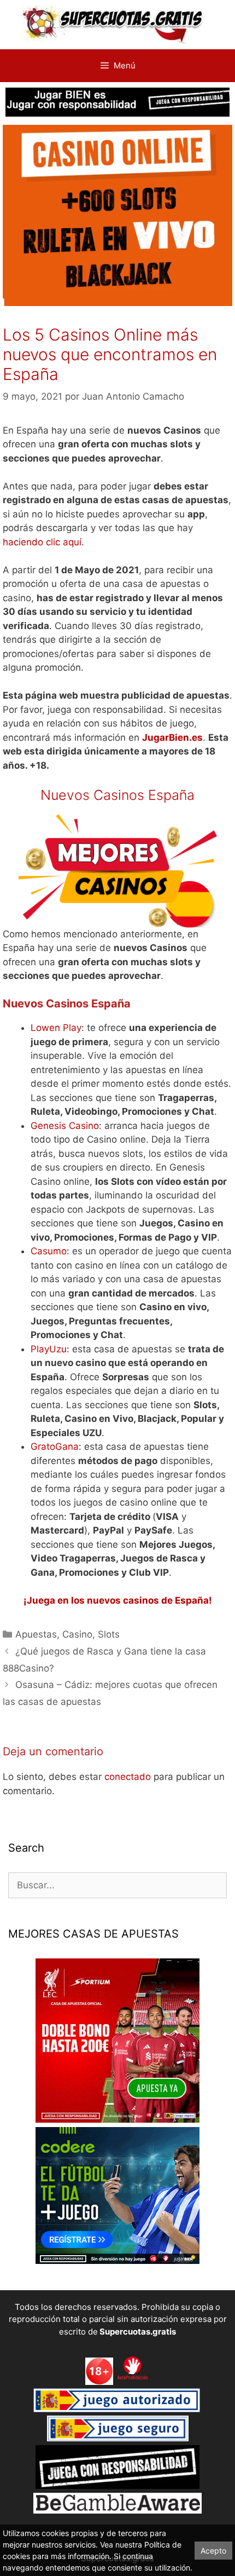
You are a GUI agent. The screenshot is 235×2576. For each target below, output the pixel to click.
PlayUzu (49, 1349)
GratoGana (55, 1447)
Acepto (213, 2551)
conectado (128, 1777)
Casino (77, 1634)
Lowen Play (56, 1028)
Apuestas (36, 1634)
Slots (109, 1634)
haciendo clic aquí (42, 542)
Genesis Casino (65, 1126)
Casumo (49, 1251)
